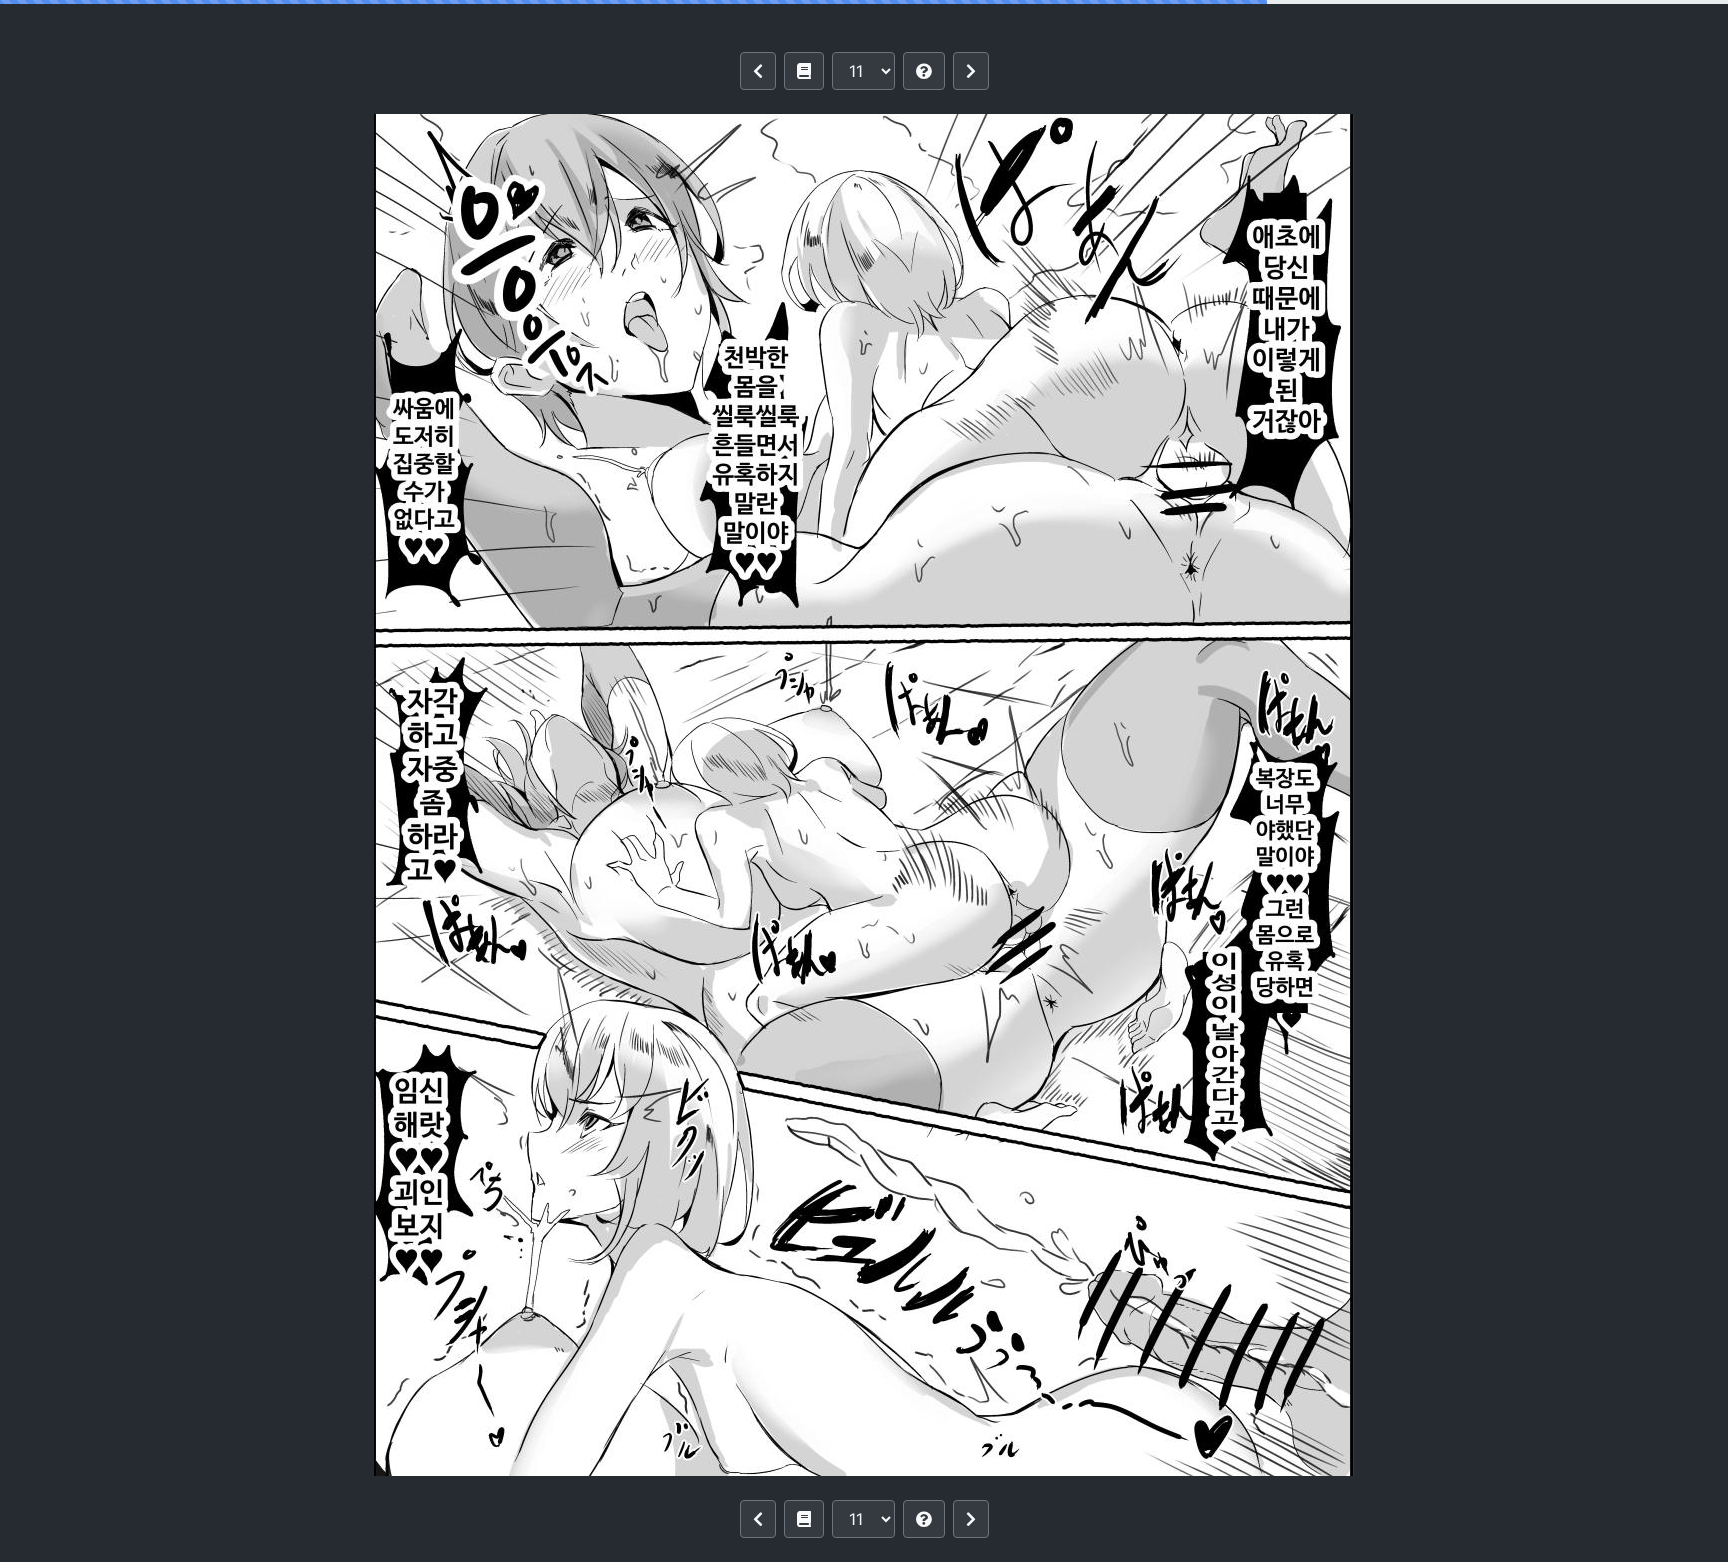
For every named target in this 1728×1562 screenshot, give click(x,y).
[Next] (971, 71)
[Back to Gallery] (804, 71)
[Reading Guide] (924, 71)
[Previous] (758, 71)
